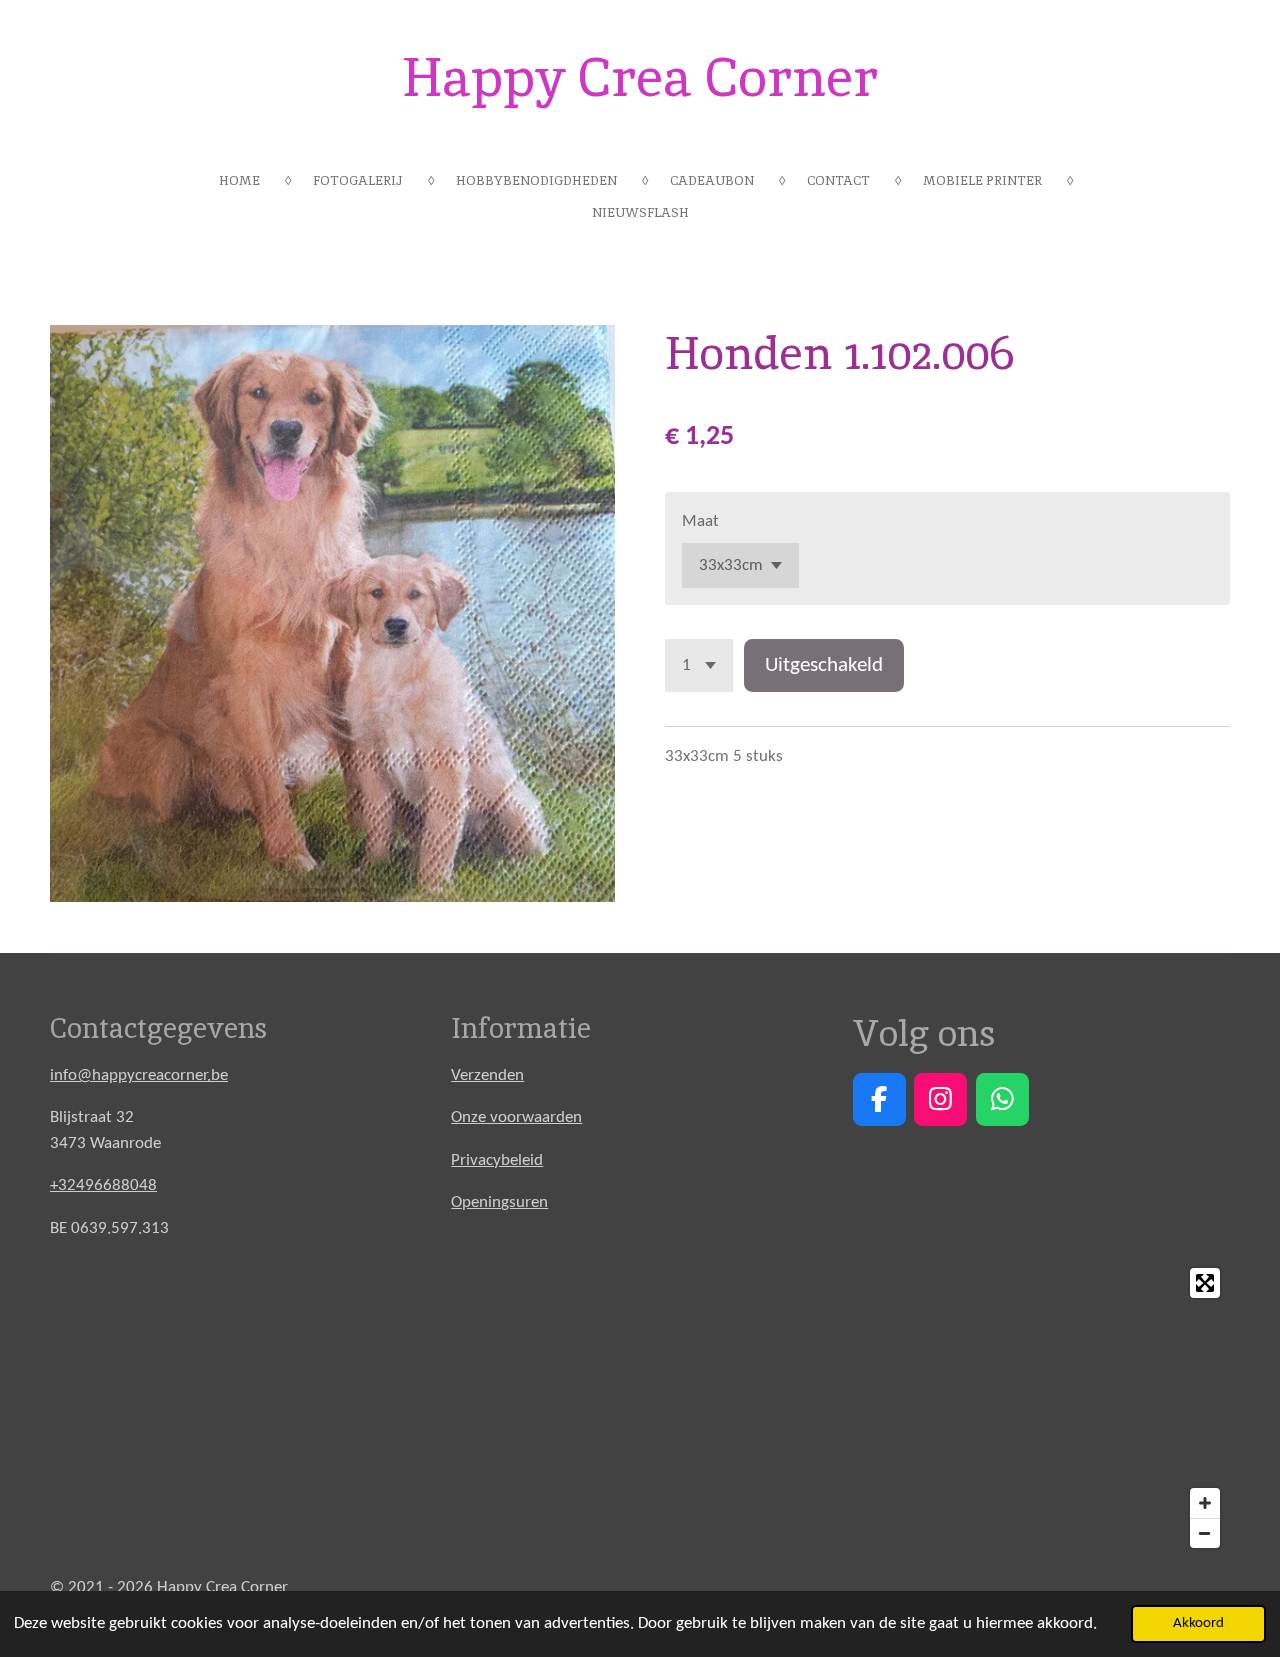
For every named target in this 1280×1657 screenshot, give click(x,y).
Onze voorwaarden (516, 1117)
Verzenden (487, 1075)
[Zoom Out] (1205, 1533)
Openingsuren (499, 1202)
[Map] (640, 1408)
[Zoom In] (1205, 1503)
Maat (700, 521)
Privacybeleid (497, 1160)
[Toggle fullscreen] (1205, 1283)
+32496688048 (103, 1185)
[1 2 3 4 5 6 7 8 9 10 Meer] (699, 665)
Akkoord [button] (1198, 1623)
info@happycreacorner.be (139, 1075)
